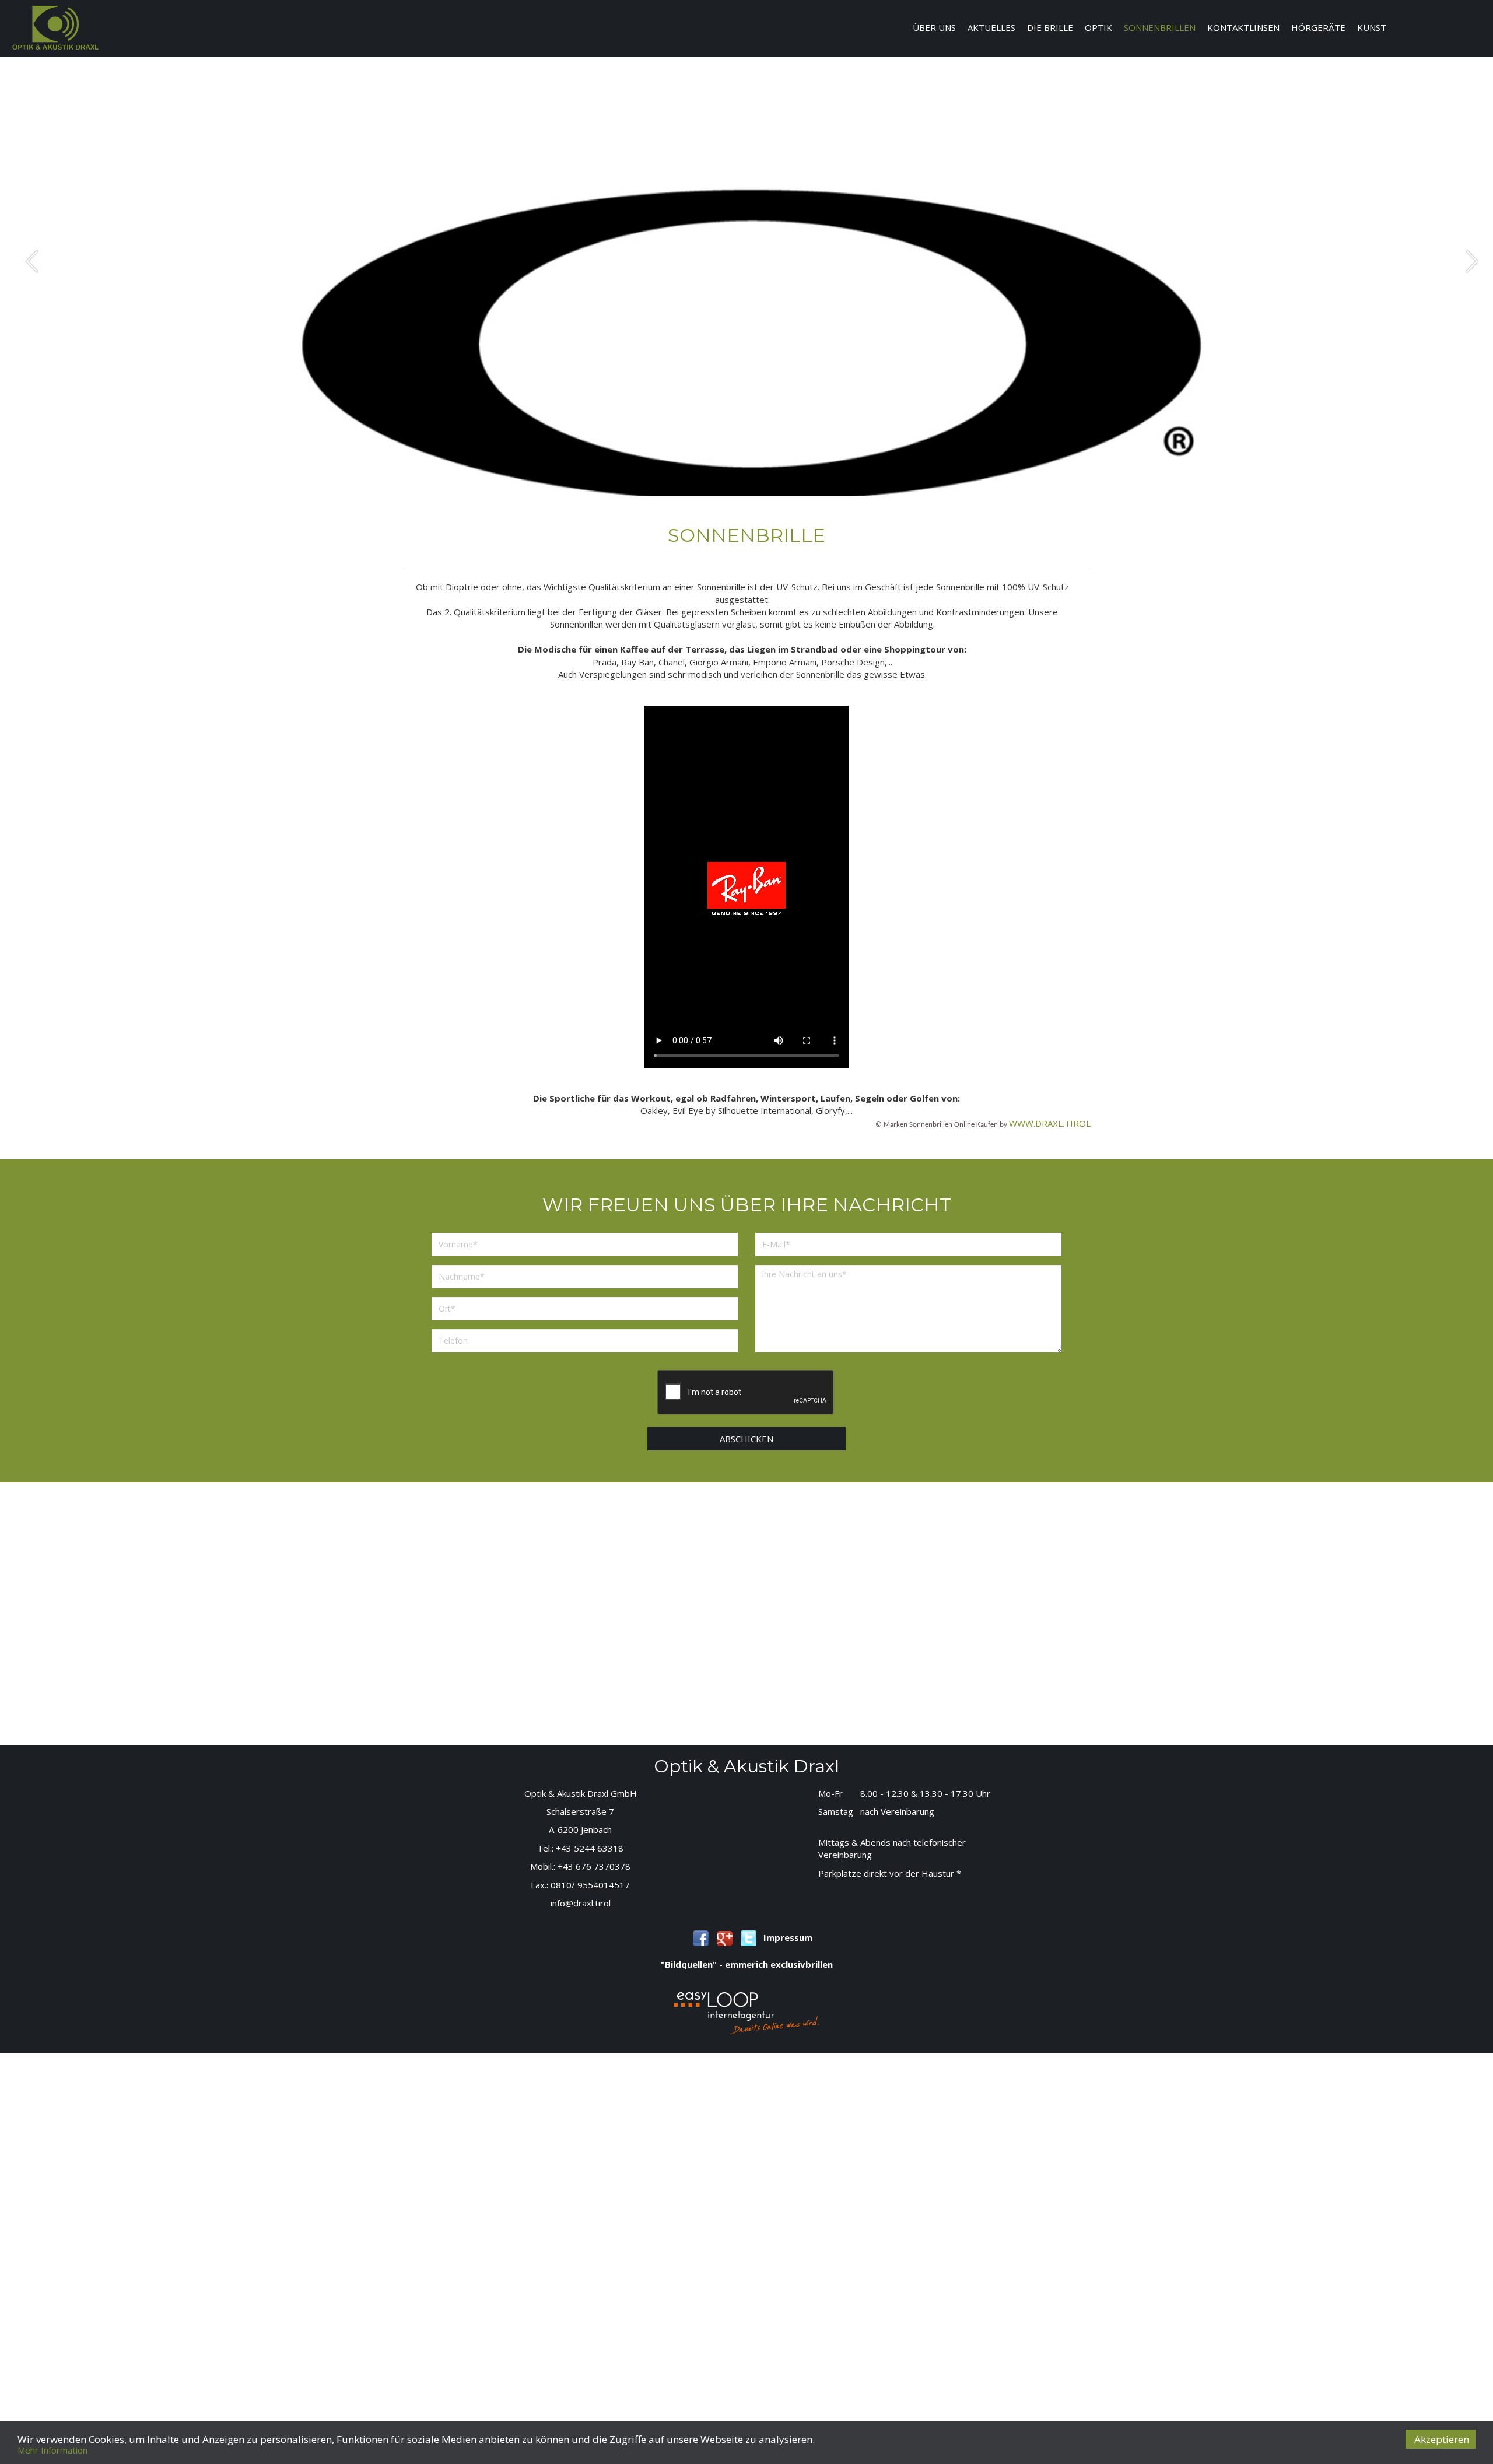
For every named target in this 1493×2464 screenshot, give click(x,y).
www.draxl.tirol (1050, 1123)
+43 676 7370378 (594, 1866)
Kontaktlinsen (1243, 27)
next (1472, 261)
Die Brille (1050, 27)
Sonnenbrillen (1160, 27)
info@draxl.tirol (581, 1903)
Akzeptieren (1442, 2439)
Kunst (1372, 27)
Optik (1098, 27)
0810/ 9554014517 (590, 1885)
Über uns (934, 27)
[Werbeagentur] (746, 2012)
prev (32, 261)
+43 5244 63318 (590, 1848)
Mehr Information (52, 2450)
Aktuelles (991, 27)
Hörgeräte (1318, 27)
